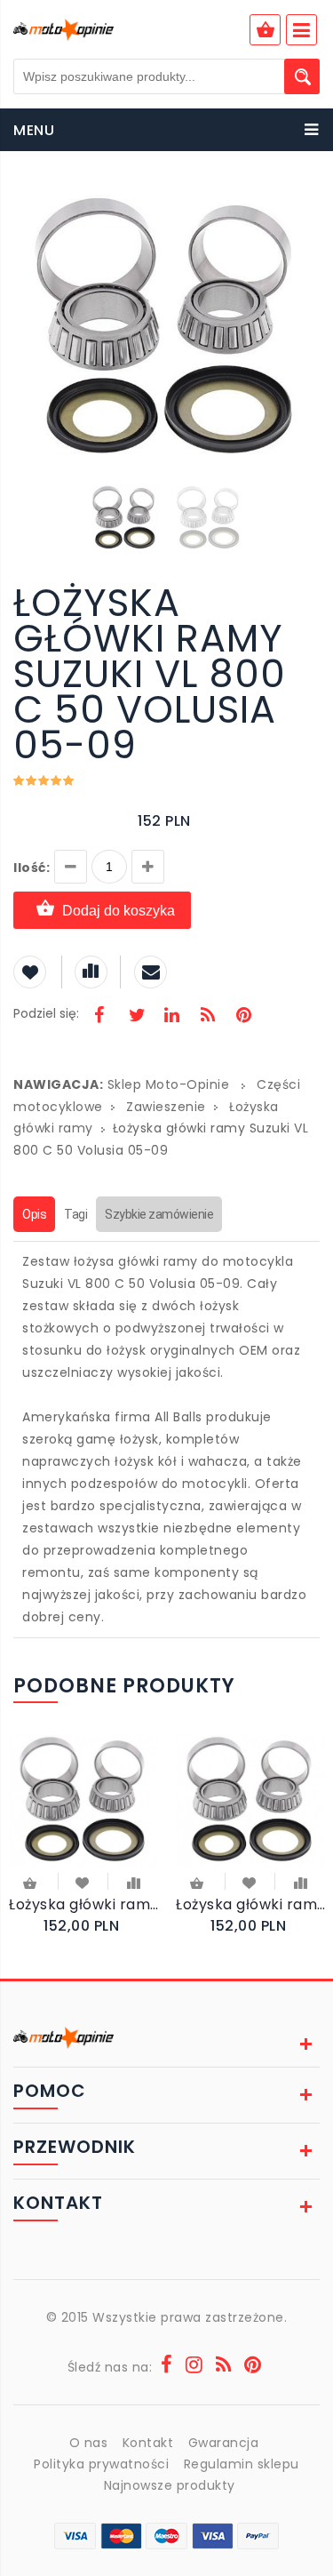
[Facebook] (99, 1017)
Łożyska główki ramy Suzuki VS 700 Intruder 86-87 (83, 1904)
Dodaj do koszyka (119, 911)
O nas (89, 2443)
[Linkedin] (171, 1017)
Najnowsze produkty (170, 2485)
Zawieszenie (166, 1107)
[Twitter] (136, 1017)
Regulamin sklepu (242, 2464)
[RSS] (208, 1017)
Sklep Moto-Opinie (169, 1084)
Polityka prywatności (101, 2464)
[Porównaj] (134, 1882)
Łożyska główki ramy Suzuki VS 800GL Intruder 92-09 (250, 1904)
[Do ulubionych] (83, 1882)
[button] (304, 203)
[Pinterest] (243, 1017)
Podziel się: (46, 1013)
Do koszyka (31, 1885)
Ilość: (32, 868)
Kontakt (148, 2443)
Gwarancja (224, 2443)
